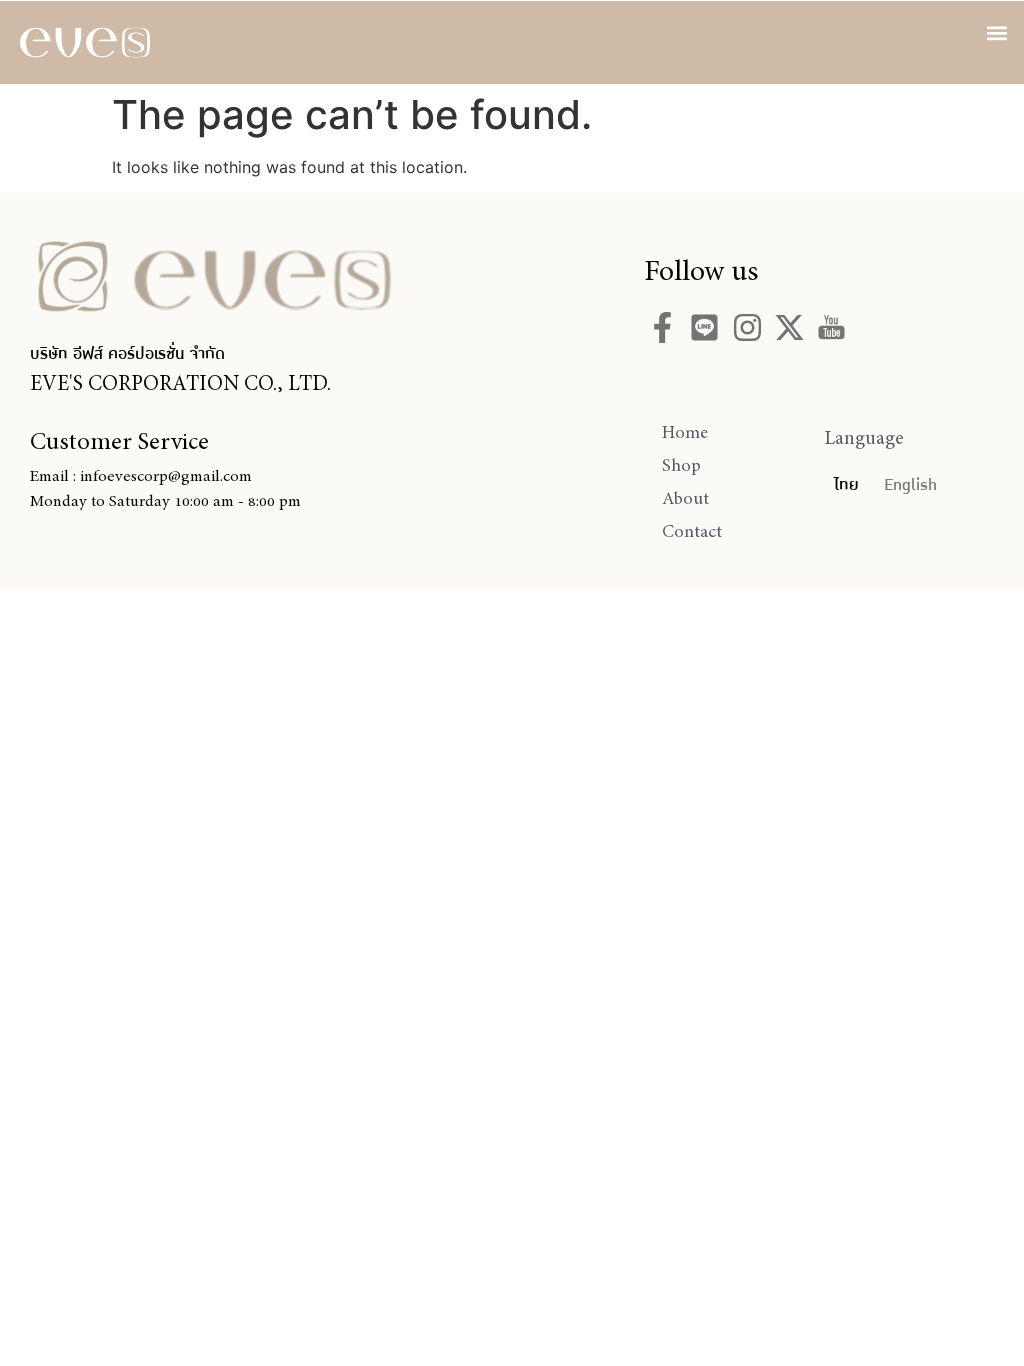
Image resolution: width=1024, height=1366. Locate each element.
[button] (997, 32)
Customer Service (119, 441)
